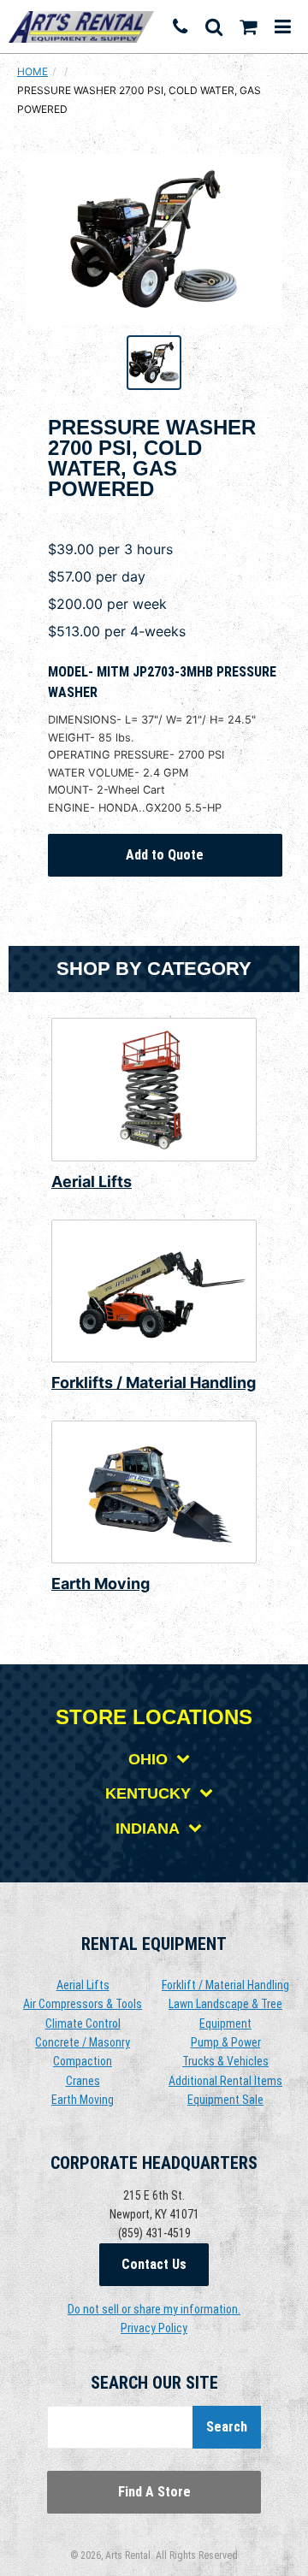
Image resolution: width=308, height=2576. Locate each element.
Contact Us (154, 2264)
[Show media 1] (154, 363)
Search (227, 2427)
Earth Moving (101, 1583)
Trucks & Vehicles (225, 2061)
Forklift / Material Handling (225, 1985)
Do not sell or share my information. (154, 2309)
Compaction (83, 2061)
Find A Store (154, 2492)
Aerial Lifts (92, 1182)
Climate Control (83, 2024)
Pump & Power (226, 2042)
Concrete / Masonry (83, 2042)
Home (33, 71)
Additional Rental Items (225, 2081)
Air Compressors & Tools (83, 2004)
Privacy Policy (154, 2328)
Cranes (83, 2081)
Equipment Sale (225, 2100)
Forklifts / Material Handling (154, 1383)
